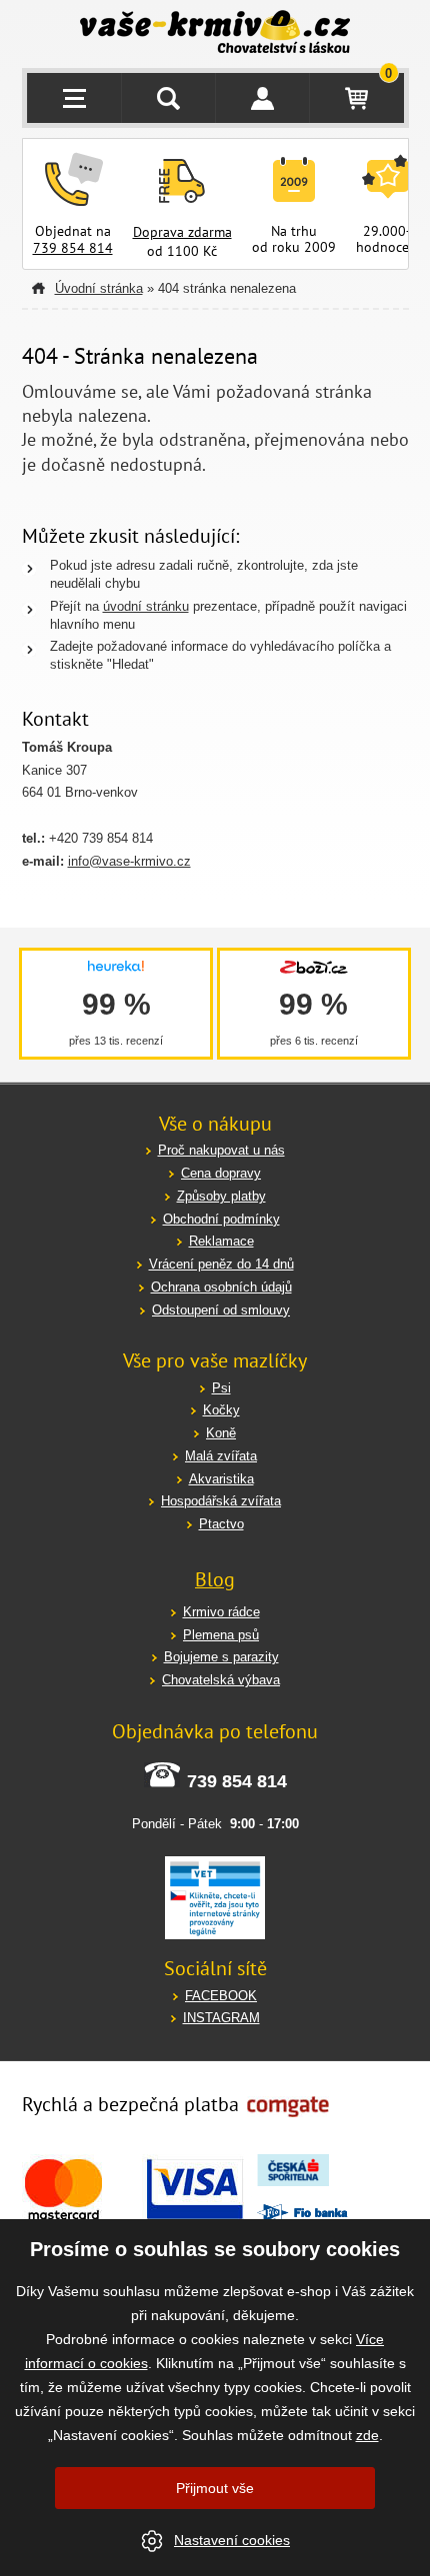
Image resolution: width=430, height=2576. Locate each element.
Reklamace (221, 1241)
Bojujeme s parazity (221, 1657)
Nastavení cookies (232, 2540)
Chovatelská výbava (221, 1680)
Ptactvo (221, 1524)
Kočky (221, 1410)
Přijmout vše (215, 2488)
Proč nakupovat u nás (221, 1150)
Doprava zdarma (182, 232)
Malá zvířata (221, 1456)
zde (367, 2435)
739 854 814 (73, 248)
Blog (215, 1579)
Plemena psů (221, 1635)
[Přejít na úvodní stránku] (215, 34)
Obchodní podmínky (221, 1219)
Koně (221, 1433)
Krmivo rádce (221, 1612)
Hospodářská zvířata (221, 1501)
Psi (221, 1388)
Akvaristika (221, 1479)
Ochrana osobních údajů (221, 1287)
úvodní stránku (146, 606)
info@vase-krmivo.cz (129, 861)
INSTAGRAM (221, 2018)
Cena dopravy (221, 1173)
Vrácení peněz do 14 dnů (221, 1264)
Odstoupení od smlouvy (221, 1310)
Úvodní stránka (99, 288)
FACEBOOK (221, 1996)
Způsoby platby (221, 1196)
